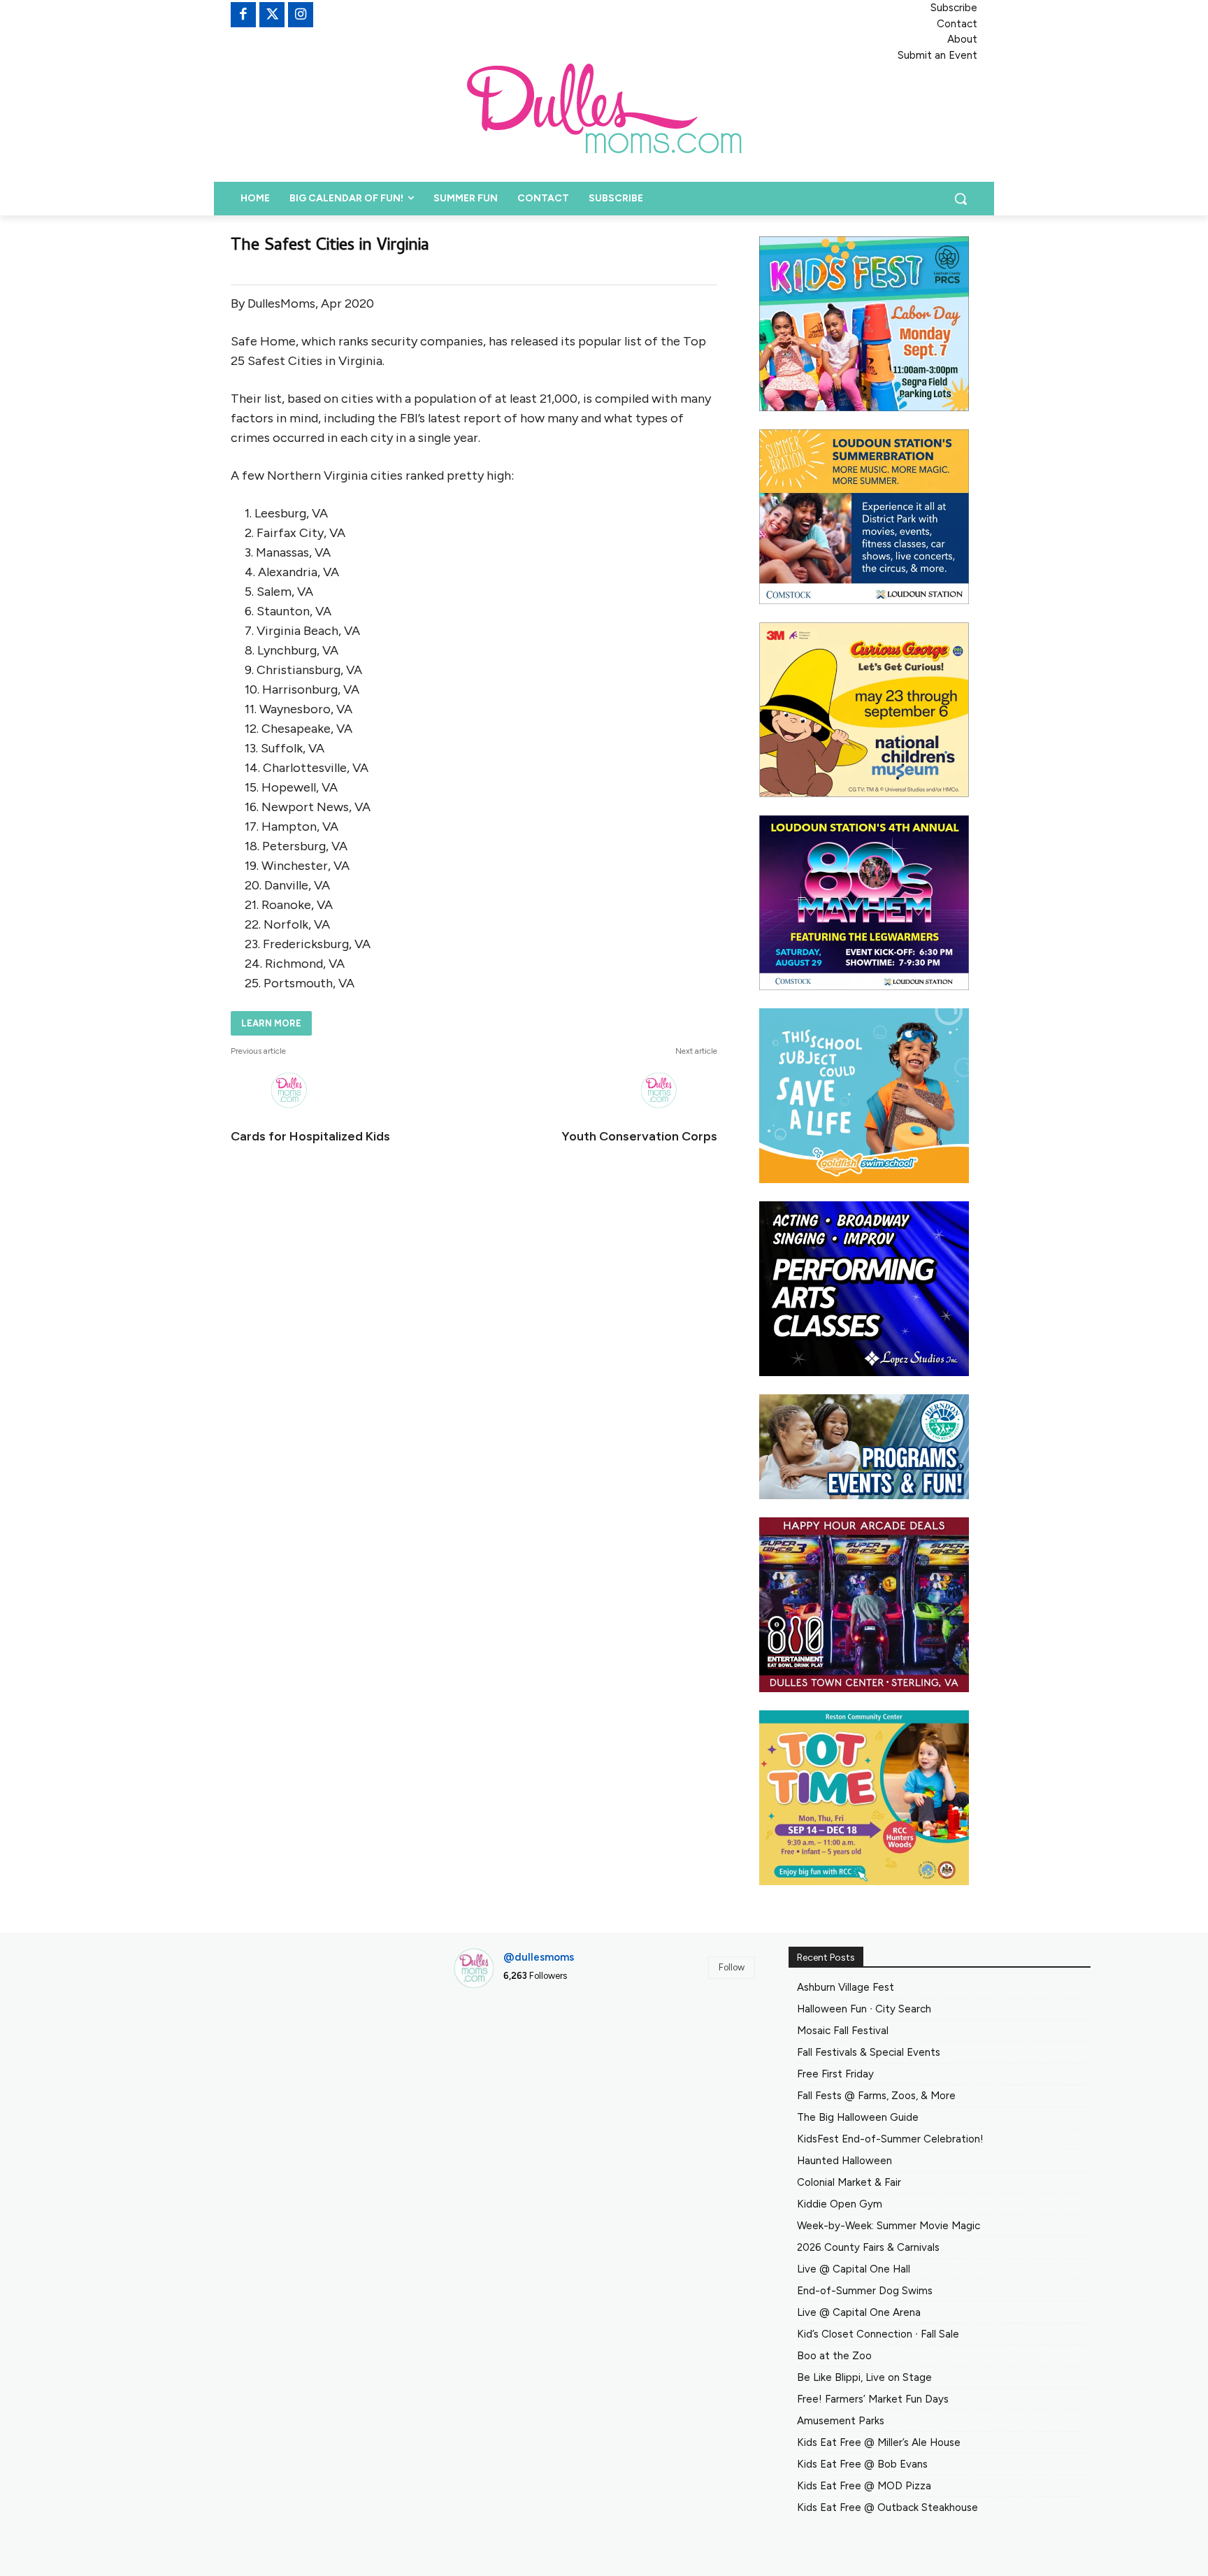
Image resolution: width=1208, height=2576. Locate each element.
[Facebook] (243, 15)
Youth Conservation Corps (639, 1136)
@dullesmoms (539, 1957)
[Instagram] (301, 15)
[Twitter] (272, 15)
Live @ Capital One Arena (859, 2312)
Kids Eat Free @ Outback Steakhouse (887, 2507)
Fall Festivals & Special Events (869, 2052)
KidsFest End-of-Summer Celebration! (890, 2139)
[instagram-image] (501, 2048)
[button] (961, 199)
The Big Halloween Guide (858, 2117)
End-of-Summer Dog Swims (865, 2291)
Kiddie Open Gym (840, 2204)
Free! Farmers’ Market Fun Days (873, 2399)
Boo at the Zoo (834, 2356)
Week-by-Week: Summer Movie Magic (889, 2226)
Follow (732, 1967)
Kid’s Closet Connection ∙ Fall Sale (878, 2334)
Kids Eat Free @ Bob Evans (862, 2464)
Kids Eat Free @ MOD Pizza (864, 2486)
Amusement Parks (841, 2421)
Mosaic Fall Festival (843, 2031)
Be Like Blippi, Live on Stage (864, 2377)
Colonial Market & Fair (849, 2182)
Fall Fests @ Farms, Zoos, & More (876, 2096)
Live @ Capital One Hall (854, 2269)
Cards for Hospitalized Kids (310, 1136)
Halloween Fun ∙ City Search (864, 2009)
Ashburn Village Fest (846, 1987)
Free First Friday (835, 2074)
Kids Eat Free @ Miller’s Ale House (879, 2442)
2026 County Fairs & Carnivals (868, 2247)
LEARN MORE (271, 1023)
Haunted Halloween (844, 2161)
